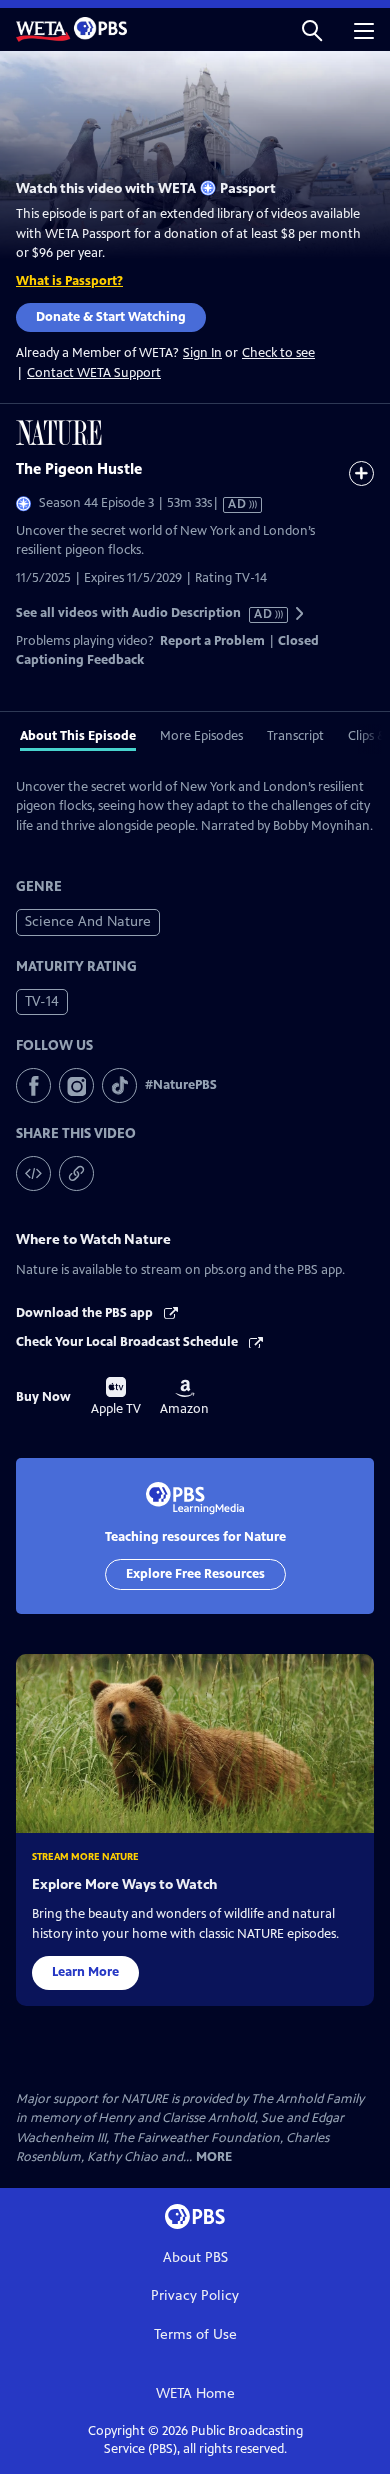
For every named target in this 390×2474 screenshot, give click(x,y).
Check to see (278, 353)
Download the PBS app (86, 1313)
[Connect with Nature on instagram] (76, 1085)
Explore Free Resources (195, 1574)
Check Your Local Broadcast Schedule (128, 1342)
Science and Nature (88, 921)
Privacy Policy (195, 2295)
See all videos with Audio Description (145, 613)
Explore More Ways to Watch (124, 1884)
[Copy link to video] (76, 1173)
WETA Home (195, 2393)
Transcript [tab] (295, 736)
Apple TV (116, 1397)
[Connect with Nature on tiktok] (119, 1085)
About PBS (195, 2257)
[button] (312, 29)
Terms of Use (195, 2334)
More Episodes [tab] (201, 736)
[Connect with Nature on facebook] (33, 1085)
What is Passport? (69, 281)
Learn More (85, 1972)
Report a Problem (212, 641)
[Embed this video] (33, 1173)
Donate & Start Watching (111, 317)
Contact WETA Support (94, 373)
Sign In (202, 353)
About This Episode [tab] (78, 736)
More (214, 2157)
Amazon (184, 1398)
